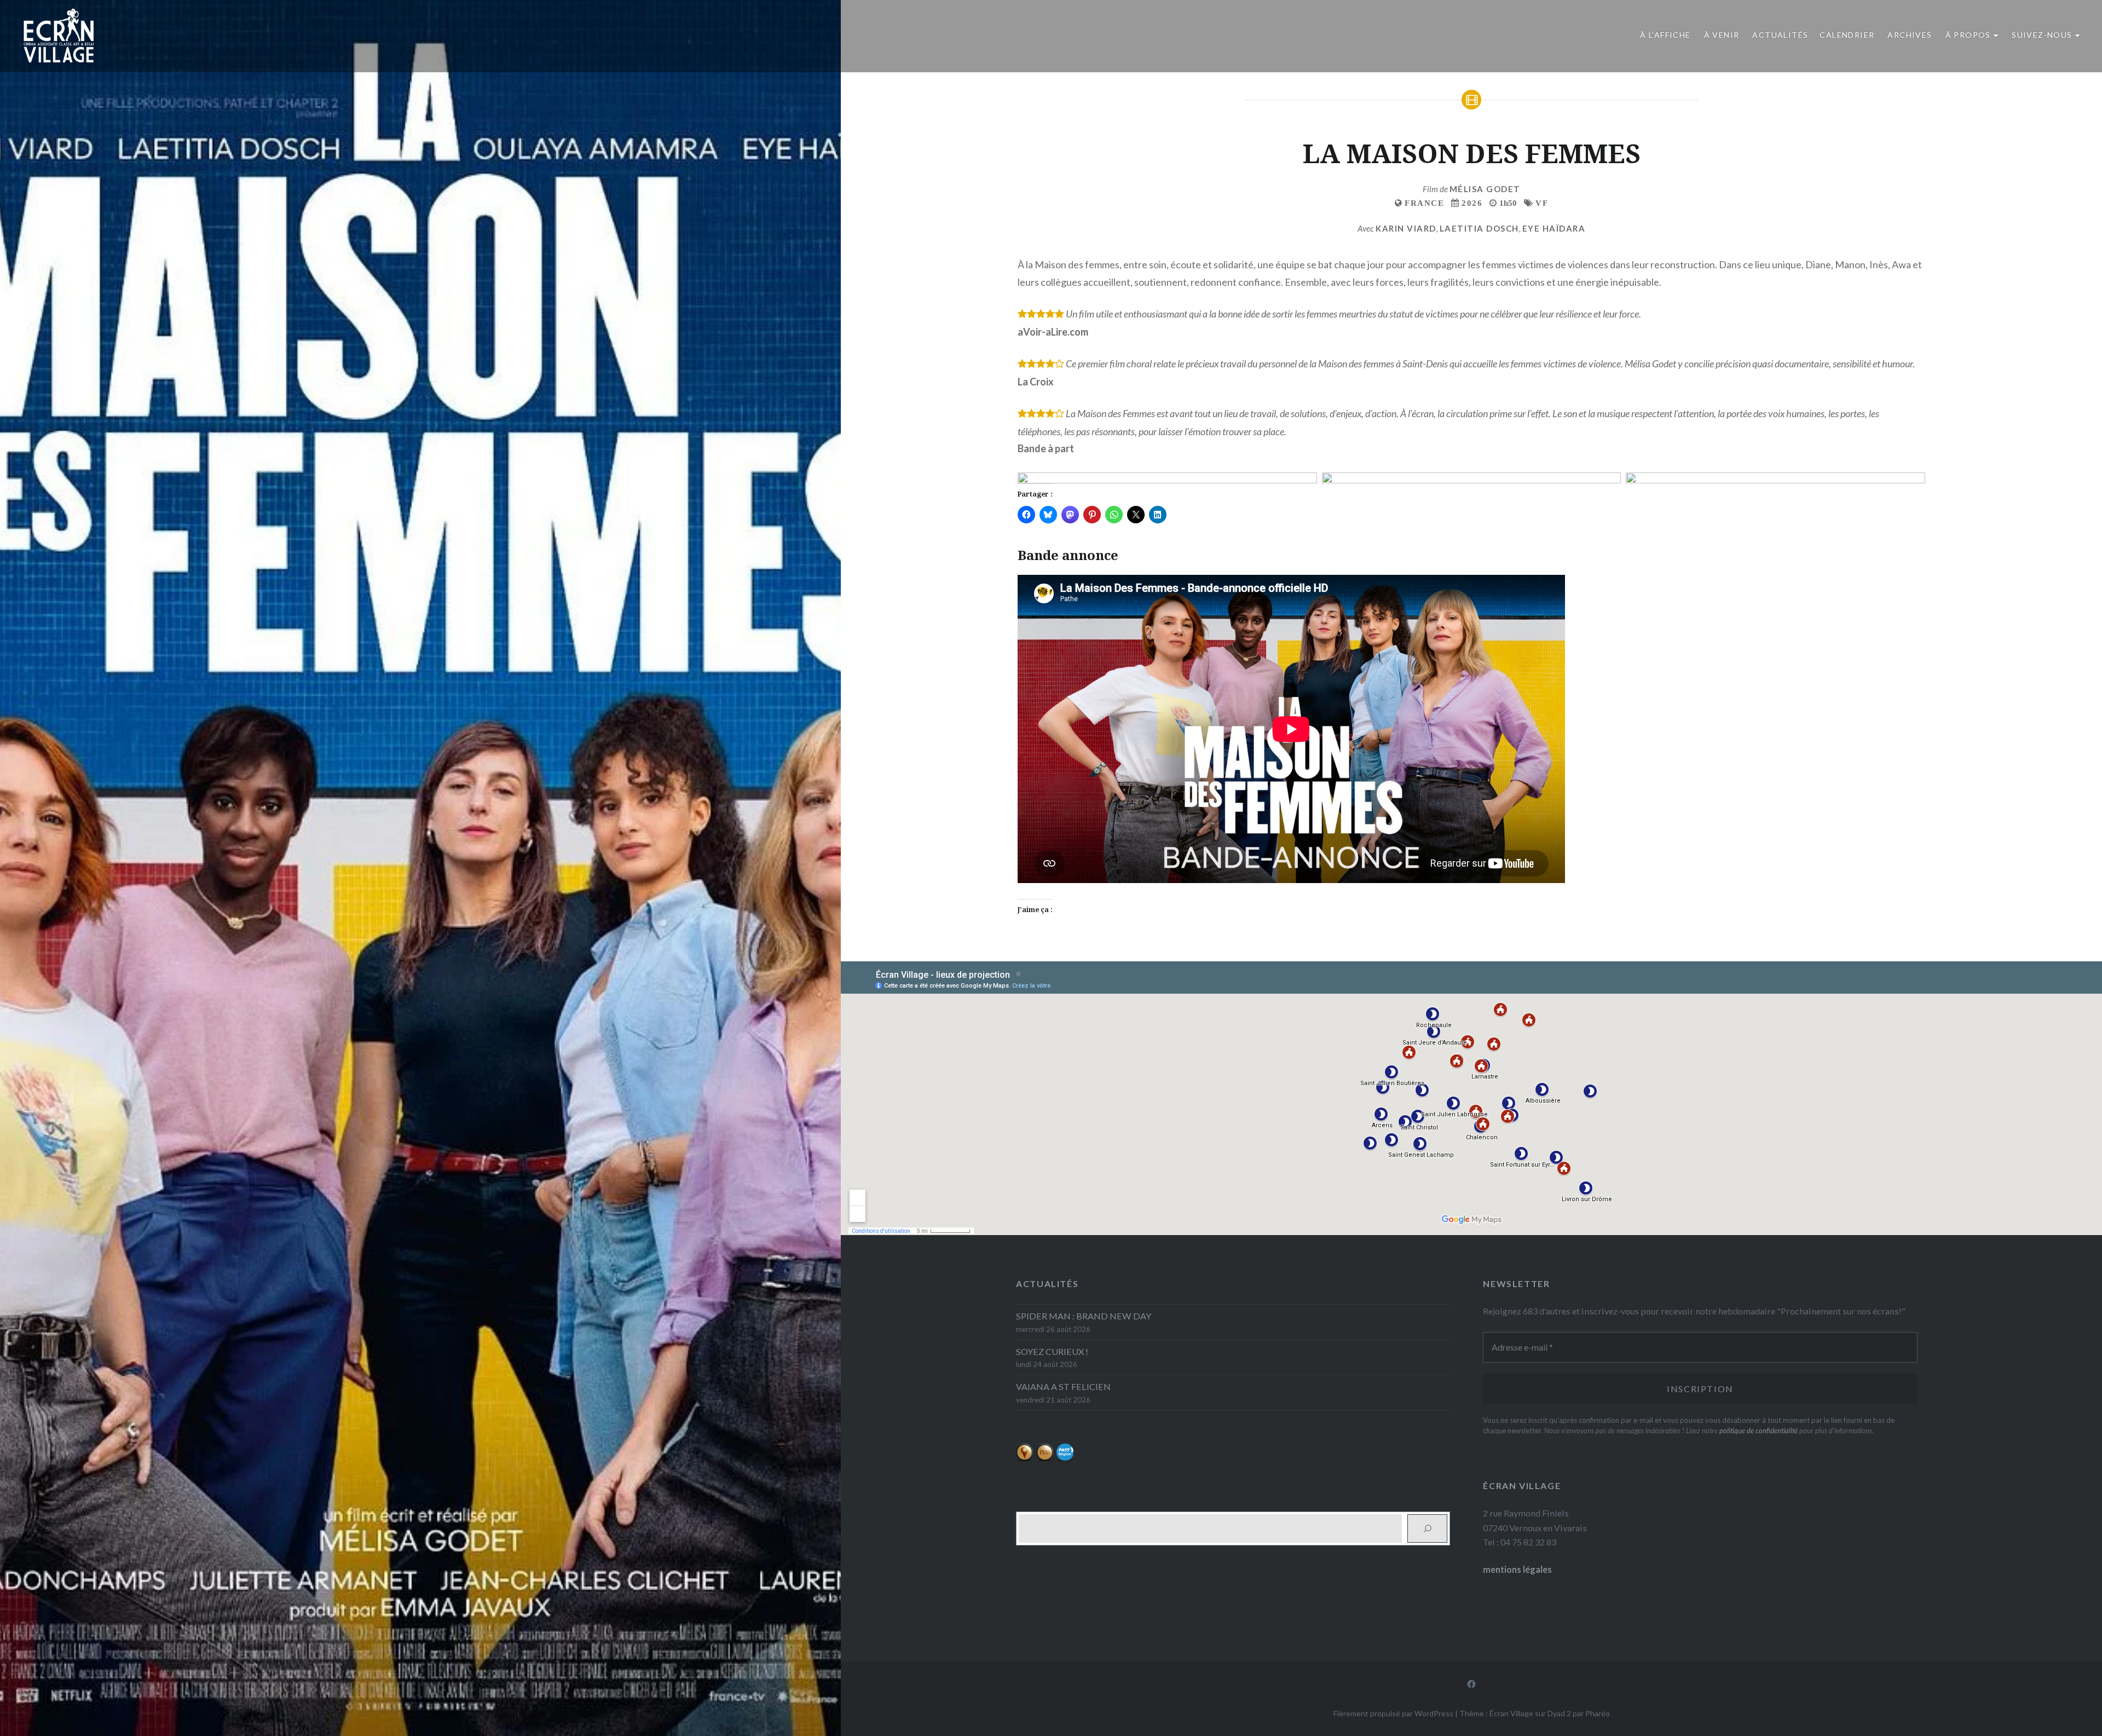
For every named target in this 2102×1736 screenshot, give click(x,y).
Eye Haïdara (1554, 228)
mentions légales (1517, 1569)
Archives (1910, 35)
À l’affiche (1665, 35)
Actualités (1780, 35)
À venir (1722, 35)
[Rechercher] (1427, 1529)
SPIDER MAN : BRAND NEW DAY (1084, 1316)
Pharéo (1598, 1713)
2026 (1472, 203)
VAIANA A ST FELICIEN (1063, 1386)
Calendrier (1847, 35)
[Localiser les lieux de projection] (1024, 1458)
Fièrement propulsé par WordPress (1393, 1713)
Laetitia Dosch (1479, 228)
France (1424, 203)
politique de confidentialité (1759, 1431)
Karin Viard (1406, 228)
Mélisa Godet (1485, 189)
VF (1542, 203)
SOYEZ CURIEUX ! (1052, 1351)
